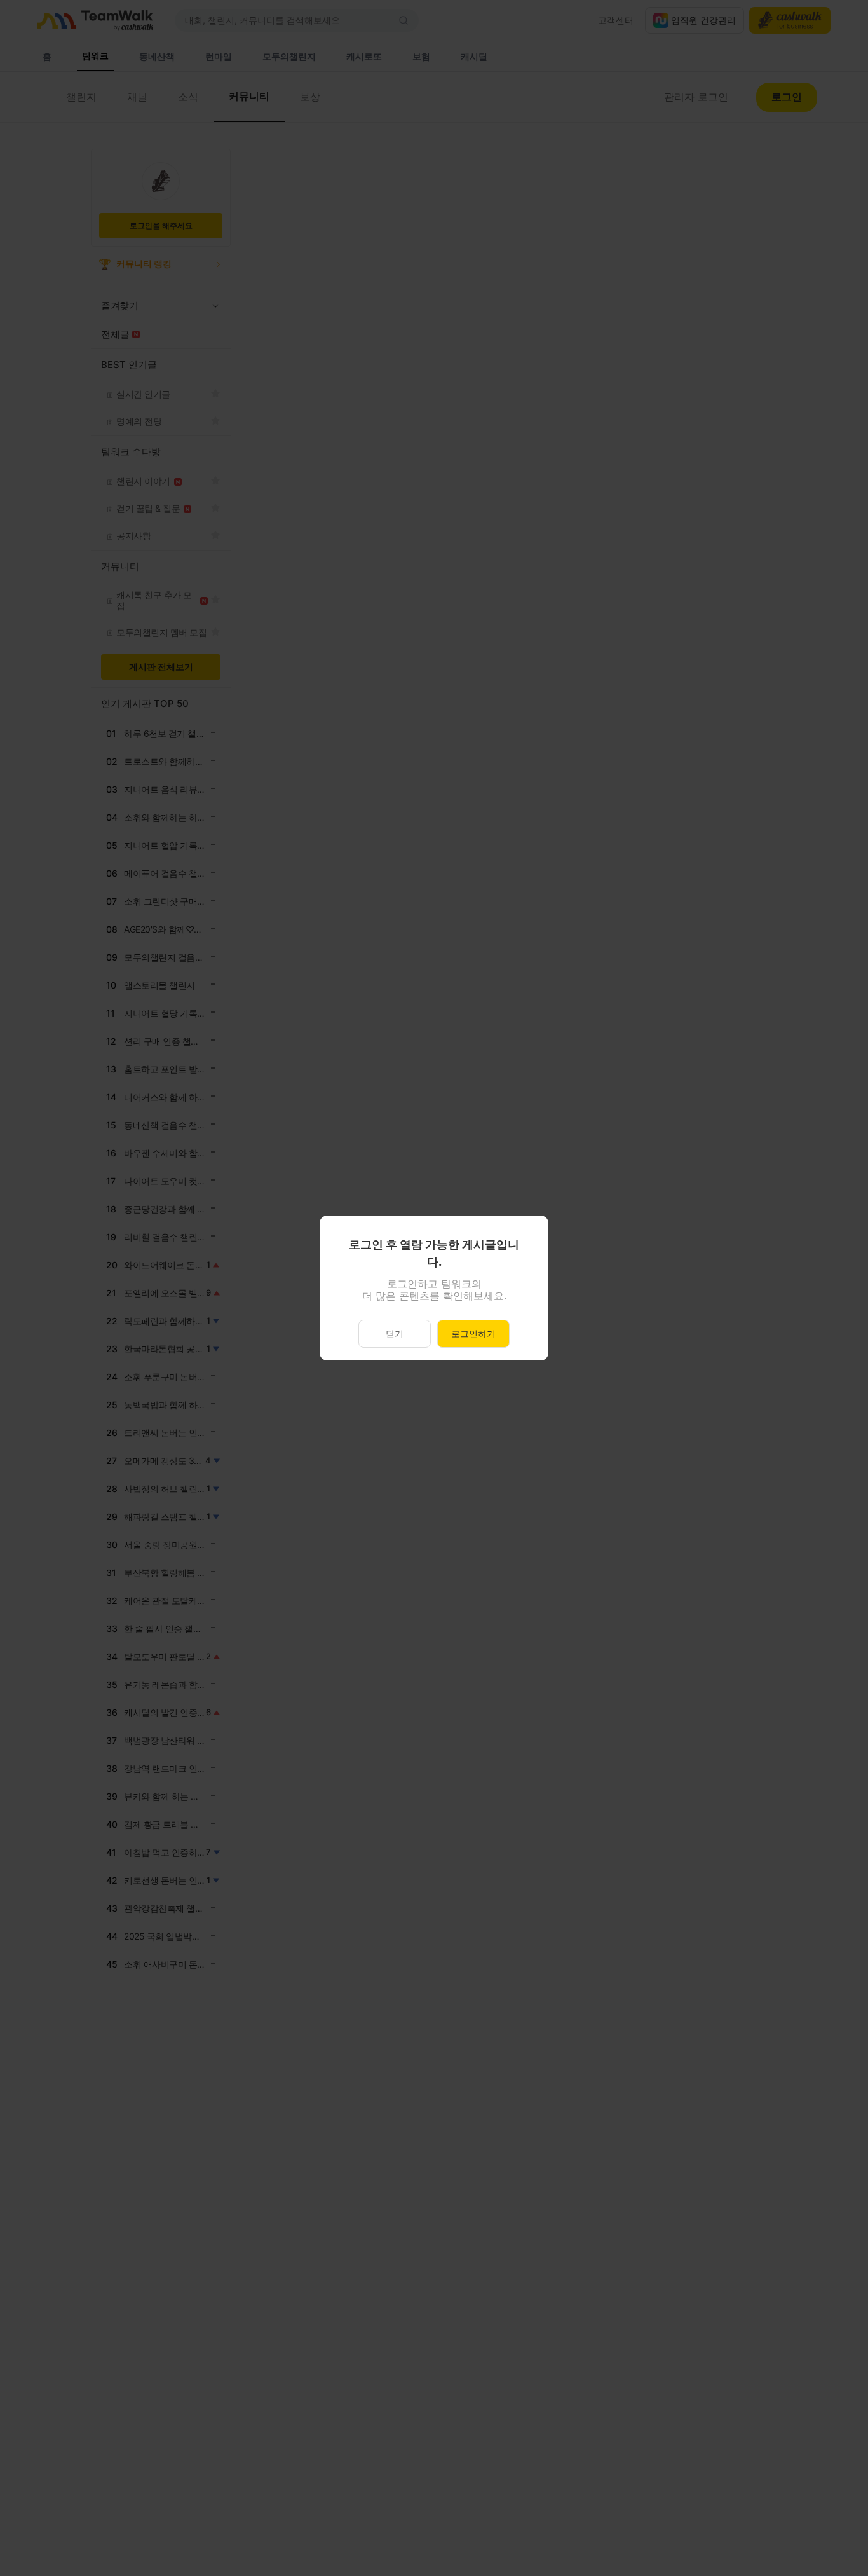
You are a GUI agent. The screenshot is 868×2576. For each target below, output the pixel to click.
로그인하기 (473, 1333)
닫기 (395, 1333)
